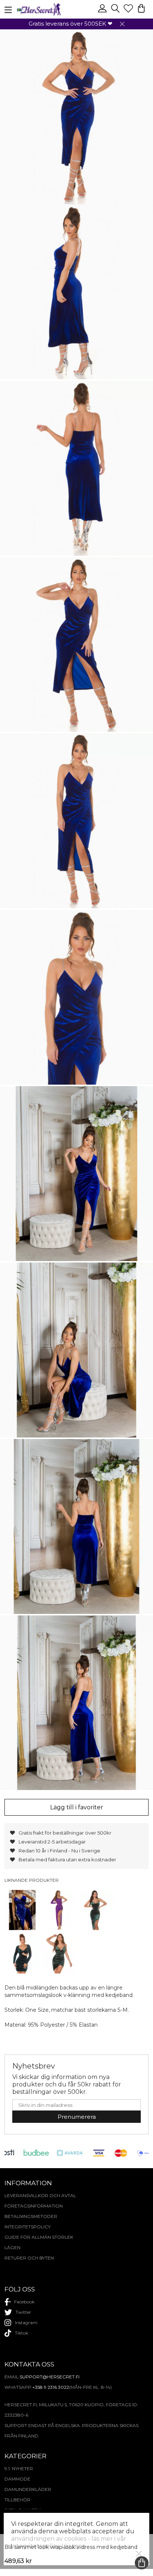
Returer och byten (29, 2258)
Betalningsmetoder (31, 2216)
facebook (24, 2302)
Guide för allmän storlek (39, 2237)
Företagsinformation (34, 2206)
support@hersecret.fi (50, 2377)
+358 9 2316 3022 (51, 2387)
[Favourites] (129, 12)
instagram (26, 2322)
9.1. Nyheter (19, 2468)
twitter (23, 2312)
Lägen (12, 2247)
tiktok (22, 2333)
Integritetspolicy (27, 2227)
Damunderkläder (28, 2489)
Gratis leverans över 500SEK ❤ (71, 24)
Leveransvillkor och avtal (40, 2195)
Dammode (17, 2479)
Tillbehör (17, 2500)
